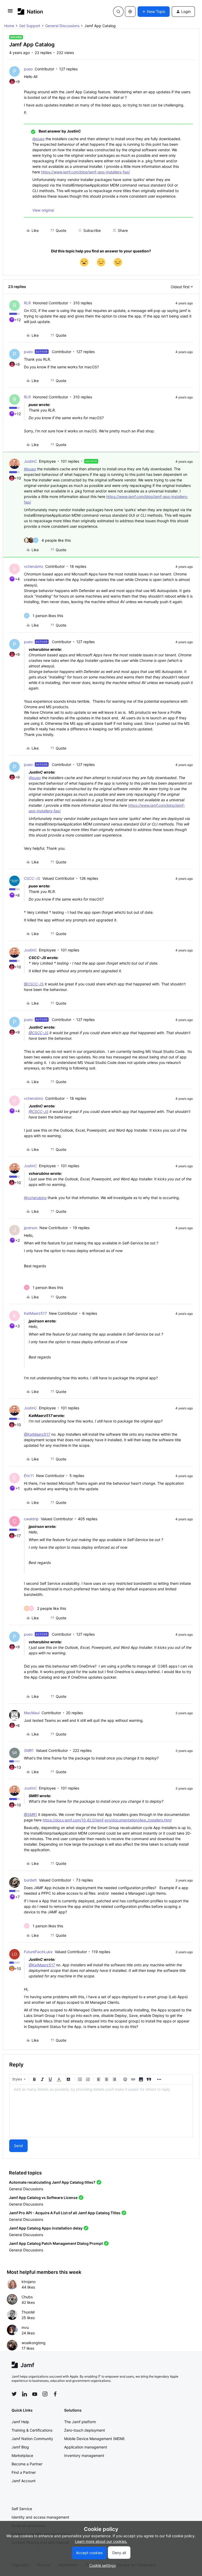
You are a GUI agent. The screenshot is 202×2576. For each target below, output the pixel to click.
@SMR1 (31, 1814)
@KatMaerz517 (37, 1434)
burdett (30, 1880)
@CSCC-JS (34, 984)
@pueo (38, 139)
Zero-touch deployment (85, 2430)
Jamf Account (24, 2481)
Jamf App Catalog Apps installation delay (46, 2228)
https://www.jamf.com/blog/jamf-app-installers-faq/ (85, 172)
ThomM (28, 2312)
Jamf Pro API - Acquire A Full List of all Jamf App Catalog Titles (65, 2213)
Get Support (30, 26)
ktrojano (29, 2282)
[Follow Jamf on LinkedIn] (24, 2394)
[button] (10, 13)
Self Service (22, 2509)
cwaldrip (31, 1519)
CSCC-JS (32, 878)
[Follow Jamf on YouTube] (35, 2394)
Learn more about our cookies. (101, 2541)
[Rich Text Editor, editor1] (101, 2111)
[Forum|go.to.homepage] (30, 11)
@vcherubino (35, 1198)
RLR (27, 303)
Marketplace (22, 2455)
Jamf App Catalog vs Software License (43, 2198)
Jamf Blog (20, 2447)
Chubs (27, 2297)
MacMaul (32, 1713)
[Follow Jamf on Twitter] (14, 2394)
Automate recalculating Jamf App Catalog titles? (52, 2182)
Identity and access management (40, 2517)
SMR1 (29, 1750)
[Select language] (130, 12)
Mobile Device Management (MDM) (94, 2439)
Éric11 (29, 1476)
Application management (86, 2447)
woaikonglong (34, 2343)
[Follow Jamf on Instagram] (45, 2394)
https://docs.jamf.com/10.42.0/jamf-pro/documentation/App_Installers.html (107, 1820)
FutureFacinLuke (38, 1952)
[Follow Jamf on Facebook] (55, 2394)
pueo (28, 69)
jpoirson (31, 1228)
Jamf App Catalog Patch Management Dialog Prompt (56, 2243)
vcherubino (34, 566)
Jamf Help (20, 2422)
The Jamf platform (80, 2422)
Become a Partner (27, 2464)
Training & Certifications (32, 2430)
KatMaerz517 (35, 1313)
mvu (25, 2327)
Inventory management (84, 2455)
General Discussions (62, 26)
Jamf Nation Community (32, 2439)
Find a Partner (24, 2472)
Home (9, 26)
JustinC (30, 461)
